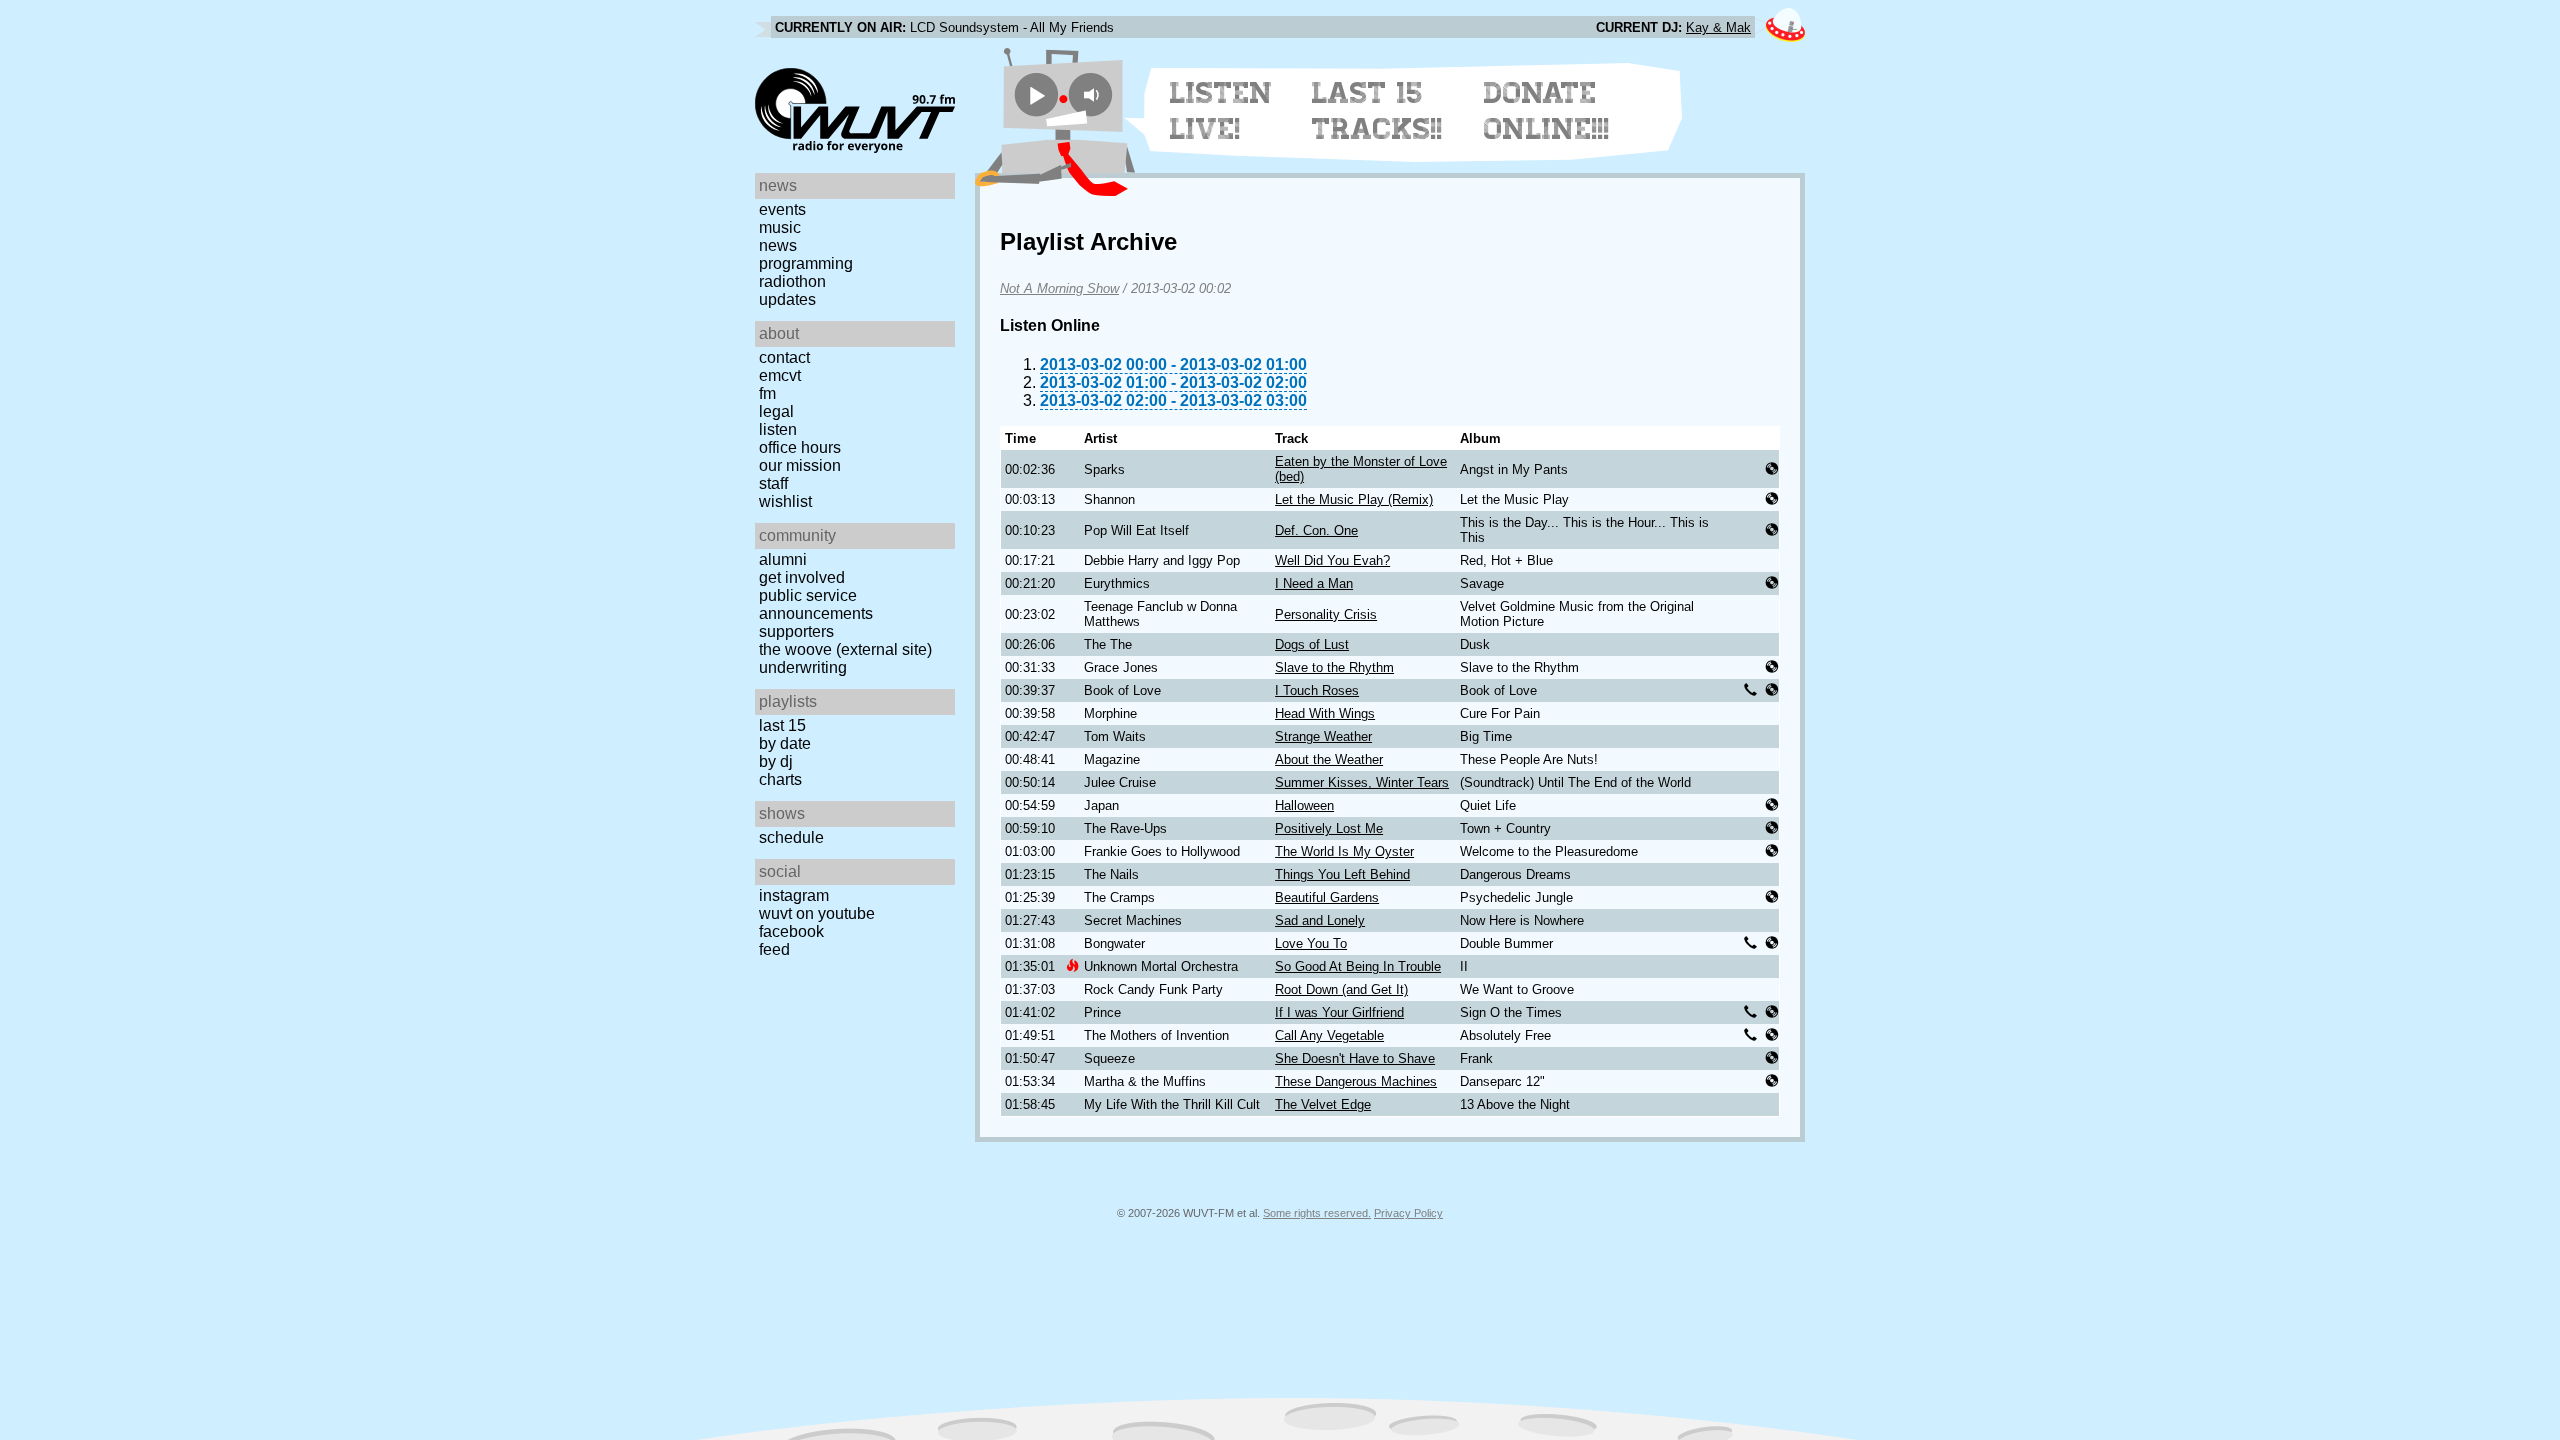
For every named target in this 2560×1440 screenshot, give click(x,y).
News (778, 245)
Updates (787, 299)
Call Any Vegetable (1329, 1035)
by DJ (776, 761)
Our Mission (800, 465)
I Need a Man (1314, 583)
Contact (784, 357)
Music (780, 227)
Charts (780, 779)
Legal (776, 411)
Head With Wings (1325, 713)
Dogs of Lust (1312, 644)
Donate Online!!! (1547, 111)
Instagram (794, 895)
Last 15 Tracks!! (1377, 111)
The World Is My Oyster (1344, 851)
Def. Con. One (1316, 530)
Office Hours (800, 447)
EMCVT (780, 375)
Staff (773, 483)
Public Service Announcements (816, 604)
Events (782, 209)
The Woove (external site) (845, 649)
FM (767, 393)
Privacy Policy (1408, 1213)
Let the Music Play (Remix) (1354, 499)
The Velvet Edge (1323, 1104)
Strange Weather (1323, 736)
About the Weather (1329, 759)
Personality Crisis (1326, 614)
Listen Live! (1221, 111)
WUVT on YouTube (817, 913)
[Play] (1036, 94)
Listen (778, 429)
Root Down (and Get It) (1341, 989)
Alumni (783, 559)
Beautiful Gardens (1327, 897)
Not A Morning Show (1059, 288)
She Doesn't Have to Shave (1355, 1058)
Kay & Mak (1718, 27)
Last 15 (782, 725)
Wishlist (785, 501)
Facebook (791, 931)
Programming (806, 263)
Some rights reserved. (1317, 1213)
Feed (774, 949)
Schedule (791, 837)
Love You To (1311, 943)
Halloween (1304, 805)
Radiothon (792, 281)
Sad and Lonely (1320, 920)
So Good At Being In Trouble (1358, 966)
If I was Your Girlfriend (1339, 1012)
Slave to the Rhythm (1334, 667)
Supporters (796, 631)
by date (785, 743)
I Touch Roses (1317, 690)
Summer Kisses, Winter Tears (1362, 782)
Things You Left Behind (1342, 874)
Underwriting (803, 667)
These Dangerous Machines (1356, 1081)
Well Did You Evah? (1332, 560)
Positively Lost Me (1329, 828)
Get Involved (802, 577)
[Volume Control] (1093, 94)
